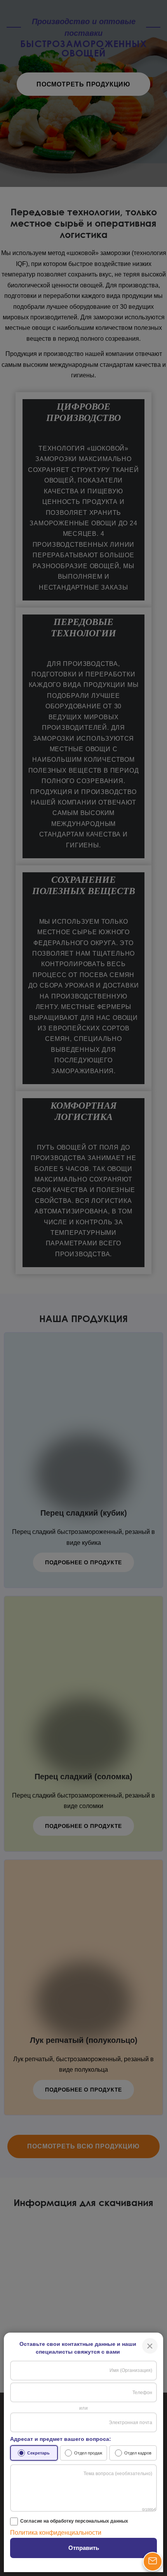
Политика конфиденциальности (56, 2533)
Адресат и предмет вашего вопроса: (61, 2439)
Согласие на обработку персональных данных (74, 2521)
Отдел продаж (88, 2453)
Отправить (84, 2548)
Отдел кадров (138, 2453)
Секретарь (38, 2453)
